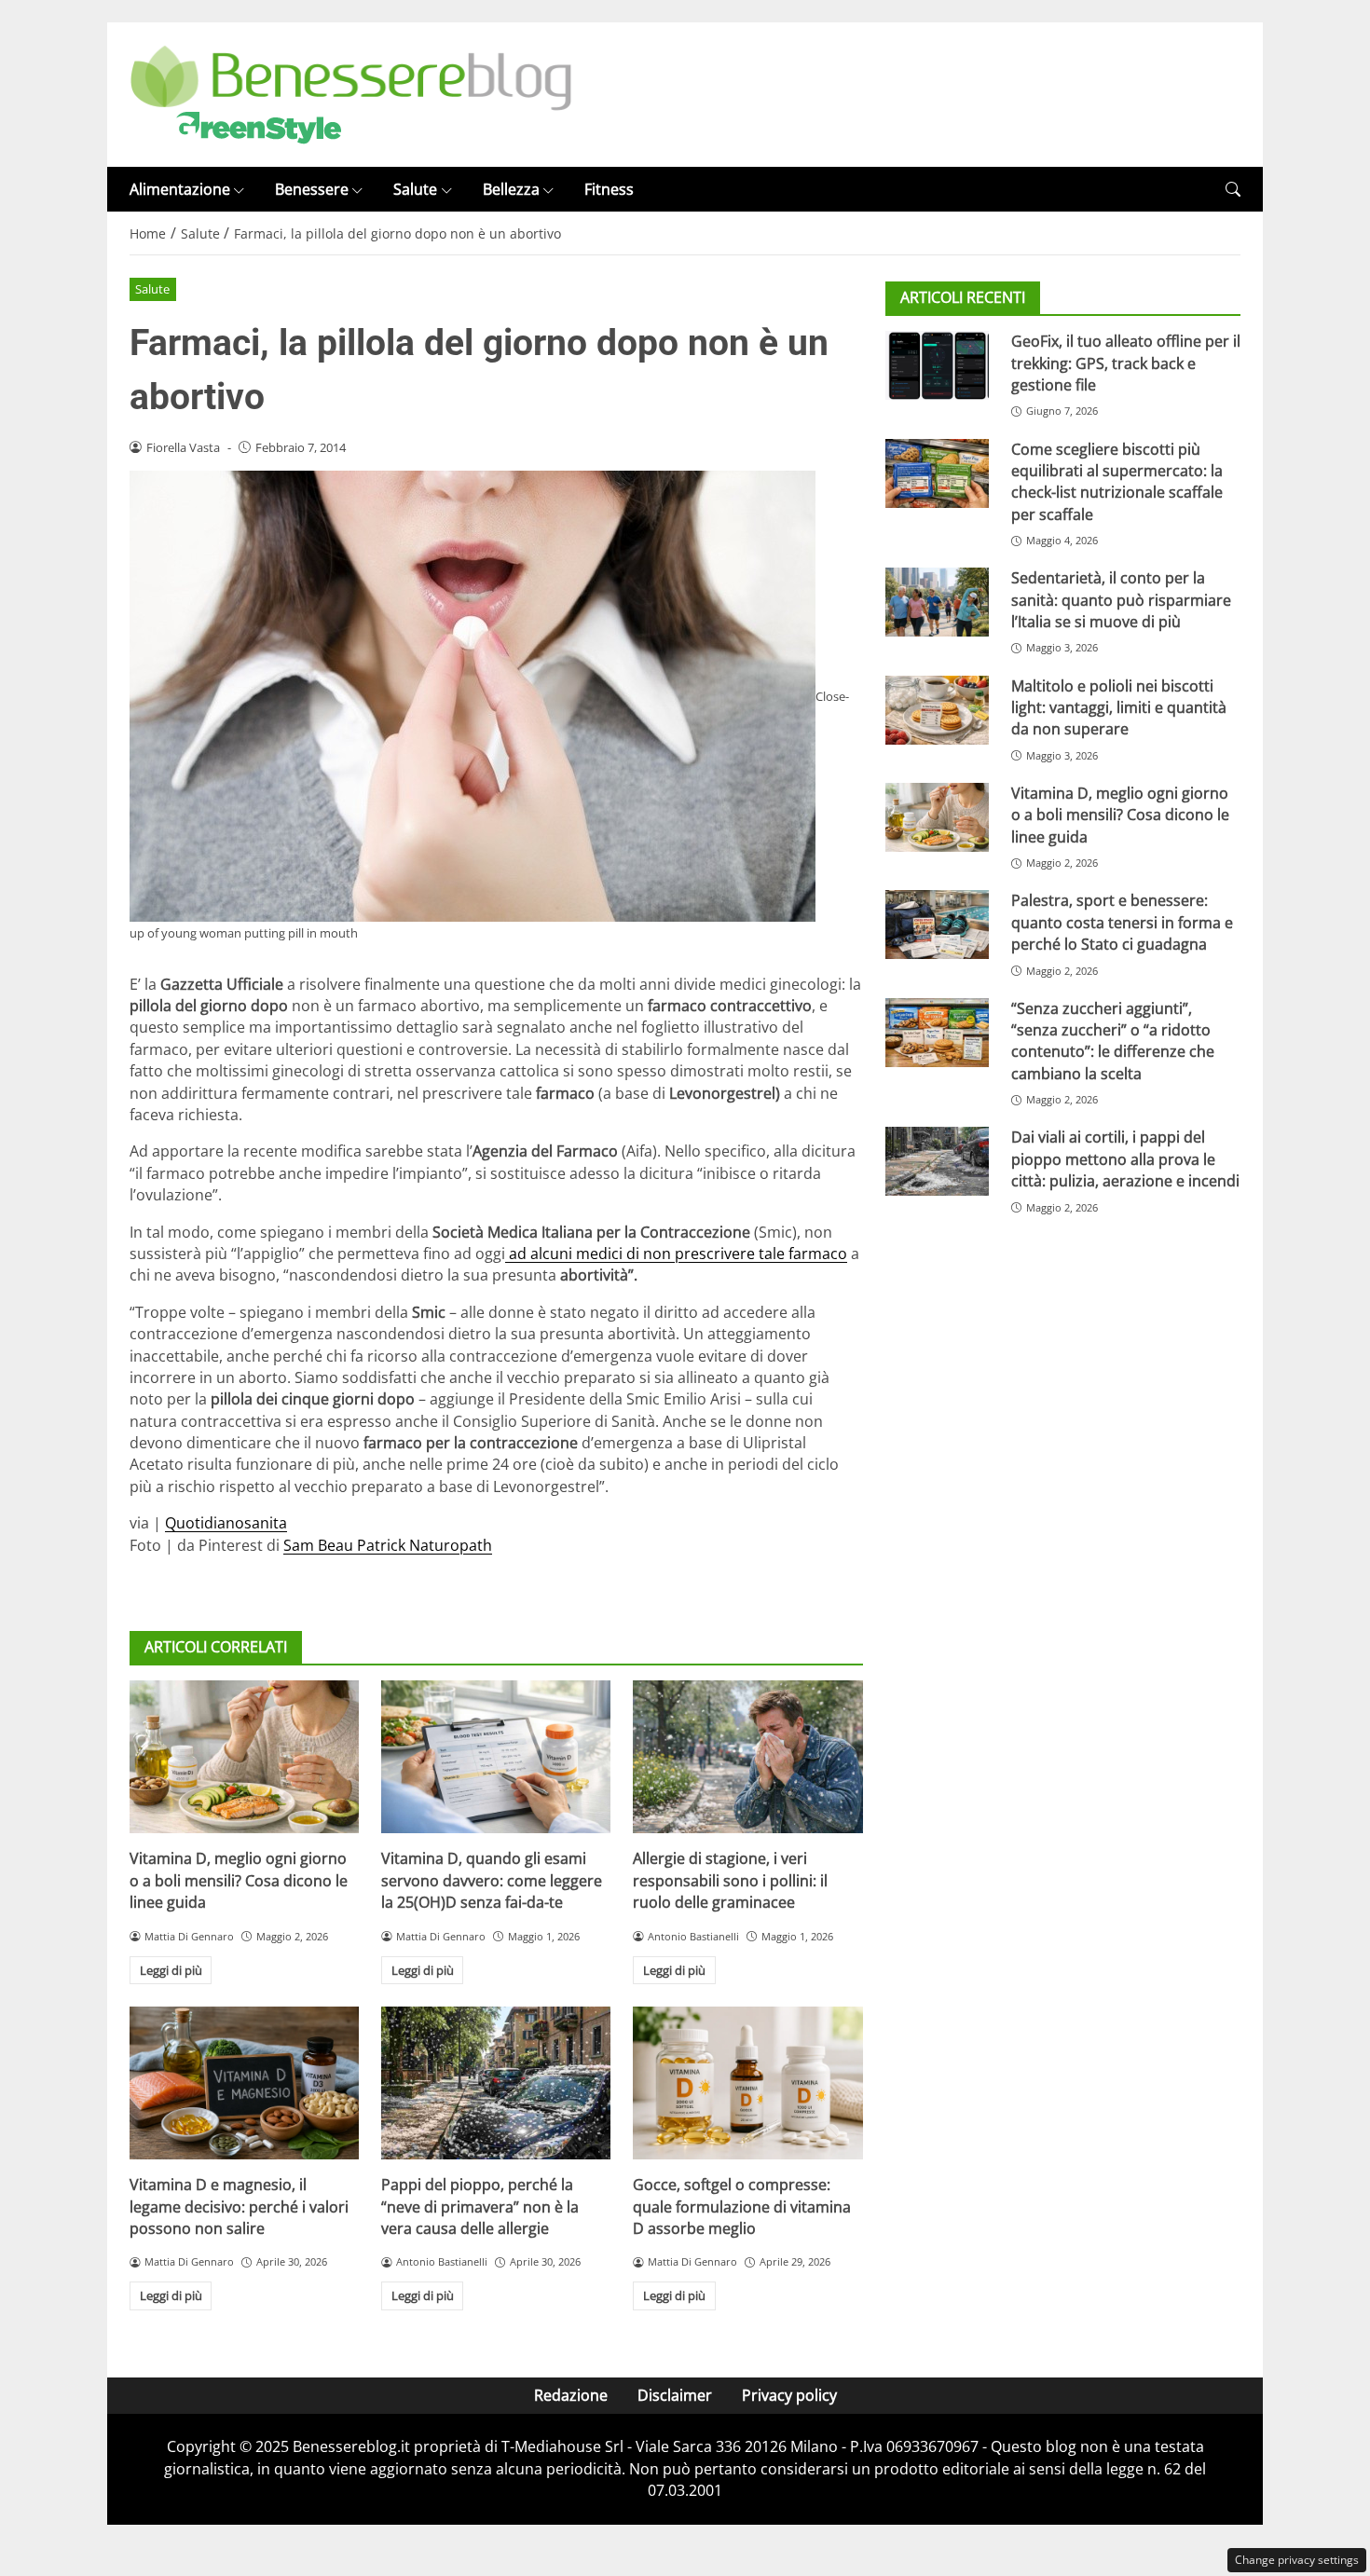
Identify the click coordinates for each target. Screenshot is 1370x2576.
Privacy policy (789, 2395)
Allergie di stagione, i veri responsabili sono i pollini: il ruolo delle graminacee (730, 1880)
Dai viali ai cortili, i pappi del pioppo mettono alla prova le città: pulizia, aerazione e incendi (1125, 1160)
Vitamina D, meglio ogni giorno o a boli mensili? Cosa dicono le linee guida (239, 1880)
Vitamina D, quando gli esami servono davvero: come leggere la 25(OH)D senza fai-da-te (492, 1880)
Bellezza (511, 189)
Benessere (312, 189)
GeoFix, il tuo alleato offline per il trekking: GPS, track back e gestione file (1126, 363)
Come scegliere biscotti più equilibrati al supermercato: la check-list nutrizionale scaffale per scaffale (1117, 482)
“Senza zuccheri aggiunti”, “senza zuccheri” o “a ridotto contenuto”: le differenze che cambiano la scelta (1113, 1041)
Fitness (609, 189)
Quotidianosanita (226, 1523)
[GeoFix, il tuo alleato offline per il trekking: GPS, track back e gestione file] (937, 365)
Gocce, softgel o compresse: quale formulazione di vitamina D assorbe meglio (742, 2206)
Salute (415, 189)
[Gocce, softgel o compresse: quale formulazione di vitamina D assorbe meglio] (747, 2083)
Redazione (571, 2395)
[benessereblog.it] (351, 93)
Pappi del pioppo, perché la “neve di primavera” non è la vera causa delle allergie (480, 2206)
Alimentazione (180, 189)
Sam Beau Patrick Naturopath (388, 1545)
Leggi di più (171, 1970)
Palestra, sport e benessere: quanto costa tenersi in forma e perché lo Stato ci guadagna (1122, 922)
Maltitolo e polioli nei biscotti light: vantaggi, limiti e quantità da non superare (1119, 708)
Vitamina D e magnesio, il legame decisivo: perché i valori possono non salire (239, 2206)
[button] (1233, 190)
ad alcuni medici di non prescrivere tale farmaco (676, 1254)
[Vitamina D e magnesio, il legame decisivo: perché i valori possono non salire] (244, 2083)
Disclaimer (675, 2395)
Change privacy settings (1297, 2560)
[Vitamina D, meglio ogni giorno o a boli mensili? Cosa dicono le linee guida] (244, 1757)
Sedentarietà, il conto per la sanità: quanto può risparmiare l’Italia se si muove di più (1121, 600)
